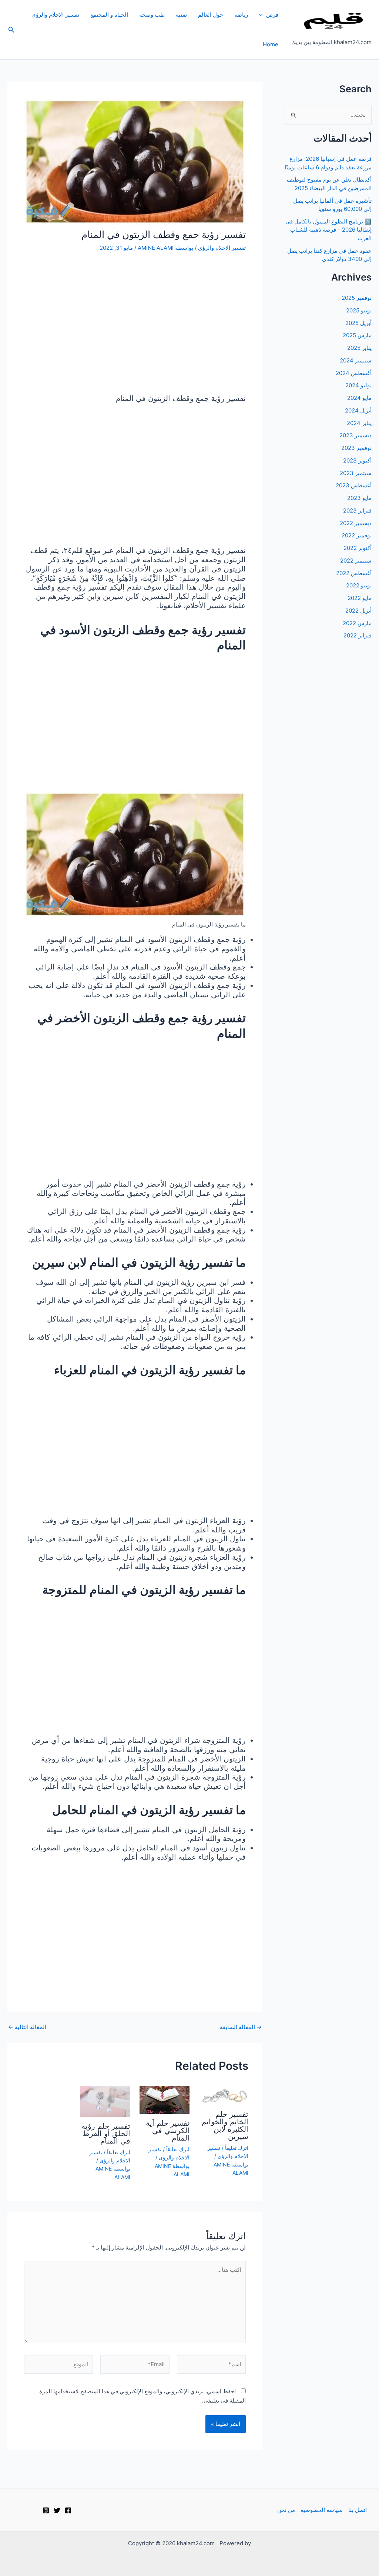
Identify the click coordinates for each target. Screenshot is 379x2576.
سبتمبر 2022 (356, 561)
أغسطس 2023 (354, 485)
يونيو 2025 (359, 310)
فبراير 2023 (357, 510)
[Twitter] (57, 2510)
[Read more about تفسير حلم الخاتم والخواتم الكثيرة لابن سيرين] (224, 2095)
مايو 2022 (360, 598)
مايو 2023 (359, 498)
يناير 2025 (359, 348)
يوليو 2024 (358, 385)
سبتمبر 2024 (356, 360)
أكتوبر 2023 (357, 460)
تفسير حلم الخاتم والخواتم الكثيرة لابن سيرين (225, 2125)
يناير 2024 (359, 423)
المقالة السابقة (241, 2027)
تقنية (181, 15)
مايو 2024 (359, 398)
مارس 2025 (357, 335)
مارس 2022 (357, 623)
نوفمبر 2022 (357, 535)
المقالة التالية (27, 2027)
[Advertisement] (135, 324)
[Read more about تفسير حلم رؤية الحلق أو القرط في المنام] (105, 2101)
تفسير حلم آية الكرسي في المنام (168, 2131)
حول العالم (211, 15)
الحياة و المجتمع (109, 15)
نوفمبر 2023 (356, 448)
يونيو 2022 (359, 585)
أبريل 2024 (358, 410)
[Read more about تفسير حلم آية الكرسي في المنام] (165, 2099)
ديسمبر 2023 (355, 435)
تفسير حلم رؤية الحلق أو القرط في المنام (106, 2134)
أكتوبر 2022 (358, 548)
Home (271, 44)
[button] (263, 15)
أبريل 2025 (358, 323)
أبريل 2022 (358, 611)
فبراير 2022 (358, 635)
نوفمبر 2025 (357, 298)
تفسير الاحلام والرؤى (55, 15)
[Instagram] (46, 2510)
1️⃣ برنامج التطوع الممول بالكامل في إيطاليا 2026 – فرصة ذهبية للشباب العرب (328, 230)
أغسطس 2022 (354, 573)
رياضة (241, 15)
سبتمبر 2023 (356, 473)
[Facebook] (68, 2510)
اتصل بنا (358, 2510)
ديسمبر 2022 (356, 523)
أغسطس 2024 (354, 373)
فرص (272, 15)
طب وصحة (152, 15)
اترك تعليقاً (237, 2148)
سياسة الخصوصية (322, 2510)
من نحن (286, 2510)
